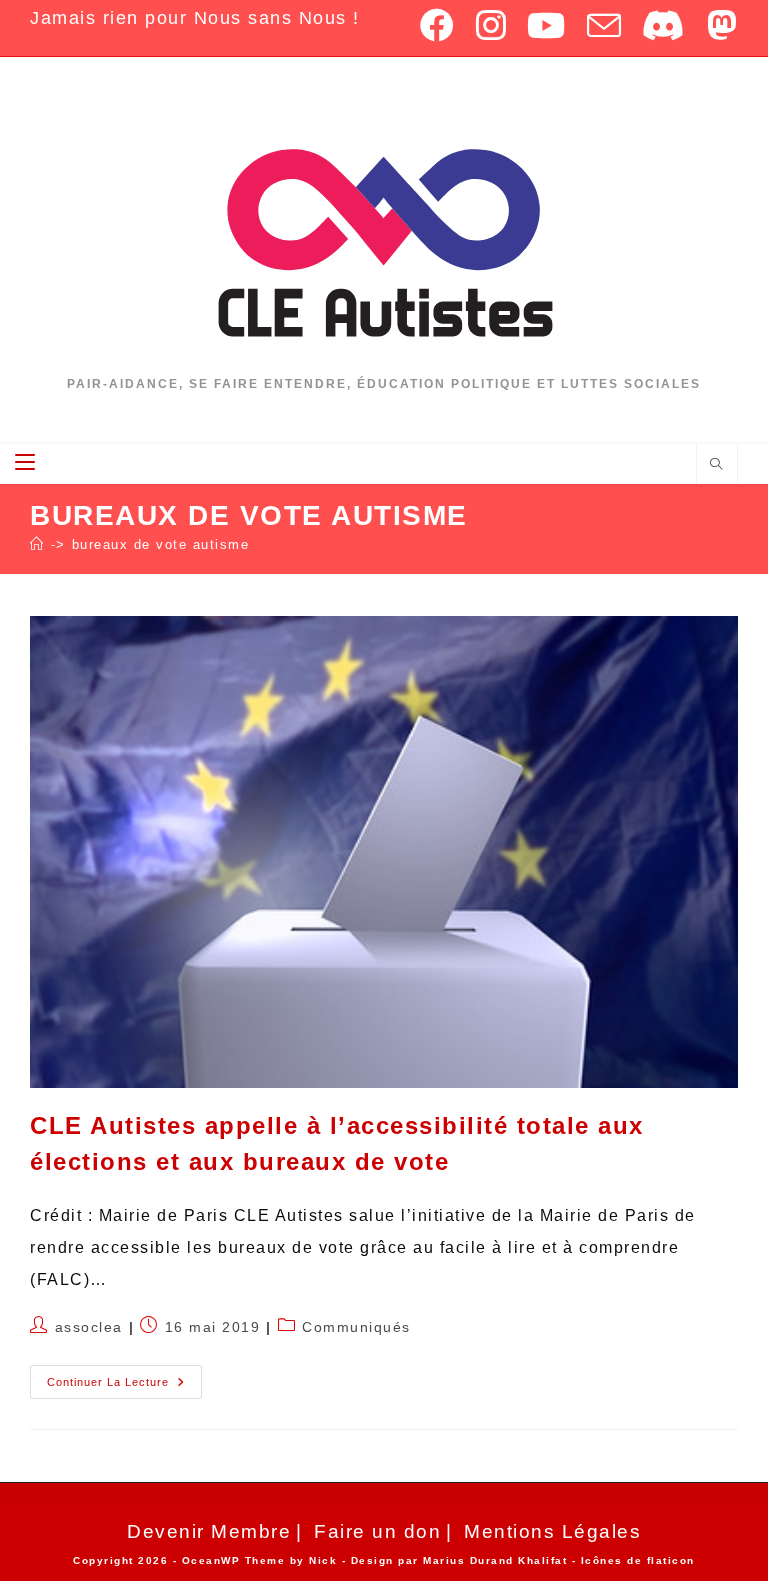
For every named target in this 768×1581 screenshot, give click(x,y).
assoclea (89, 1327)
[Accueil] (37, 544)
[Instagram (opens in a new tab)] (492, 25)
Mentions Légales (552, 1531)
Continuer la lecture (124, 1376)
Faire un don (377, 1531)
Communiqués (356, 1327)
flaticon (671, 1560)
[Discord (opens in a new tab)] (664, 25)
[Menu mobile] (27, 463)
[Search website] (717, 465)
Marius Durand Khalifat (497, 1560)
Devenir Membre (209, 1531)
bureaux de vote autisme (161, 544)
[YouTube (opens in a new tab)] (547, 25)
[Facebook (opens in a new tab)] (438, 25)
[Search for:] (53, 463)
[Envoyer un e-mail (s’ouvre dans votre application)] (605, 25)
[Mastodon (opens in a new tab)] (718, 25)
